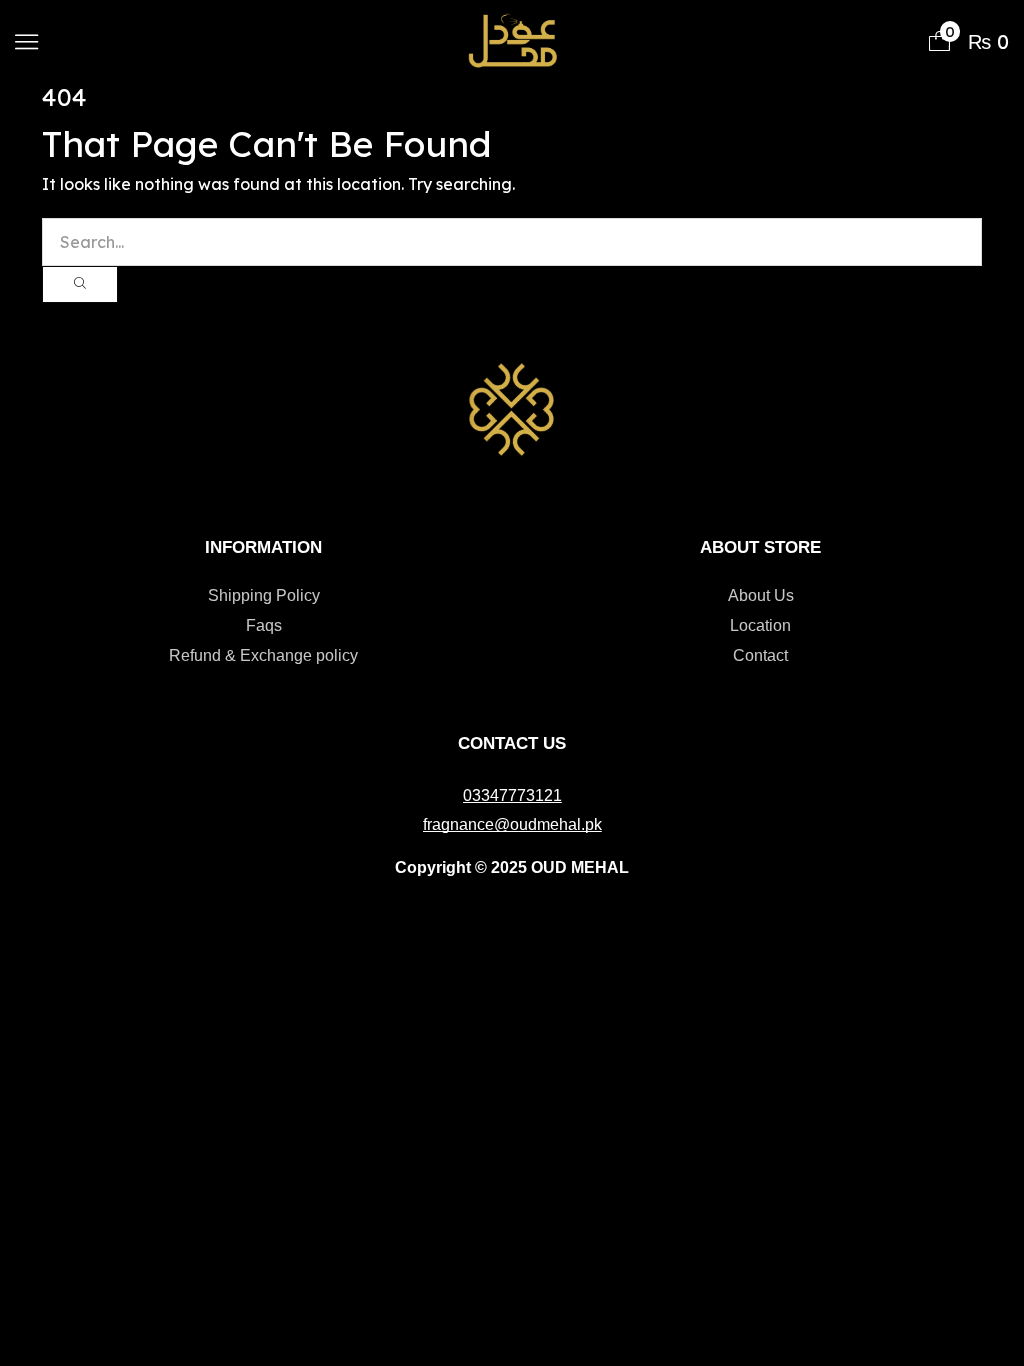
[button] (26, 41)
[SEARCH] (80, 284)
